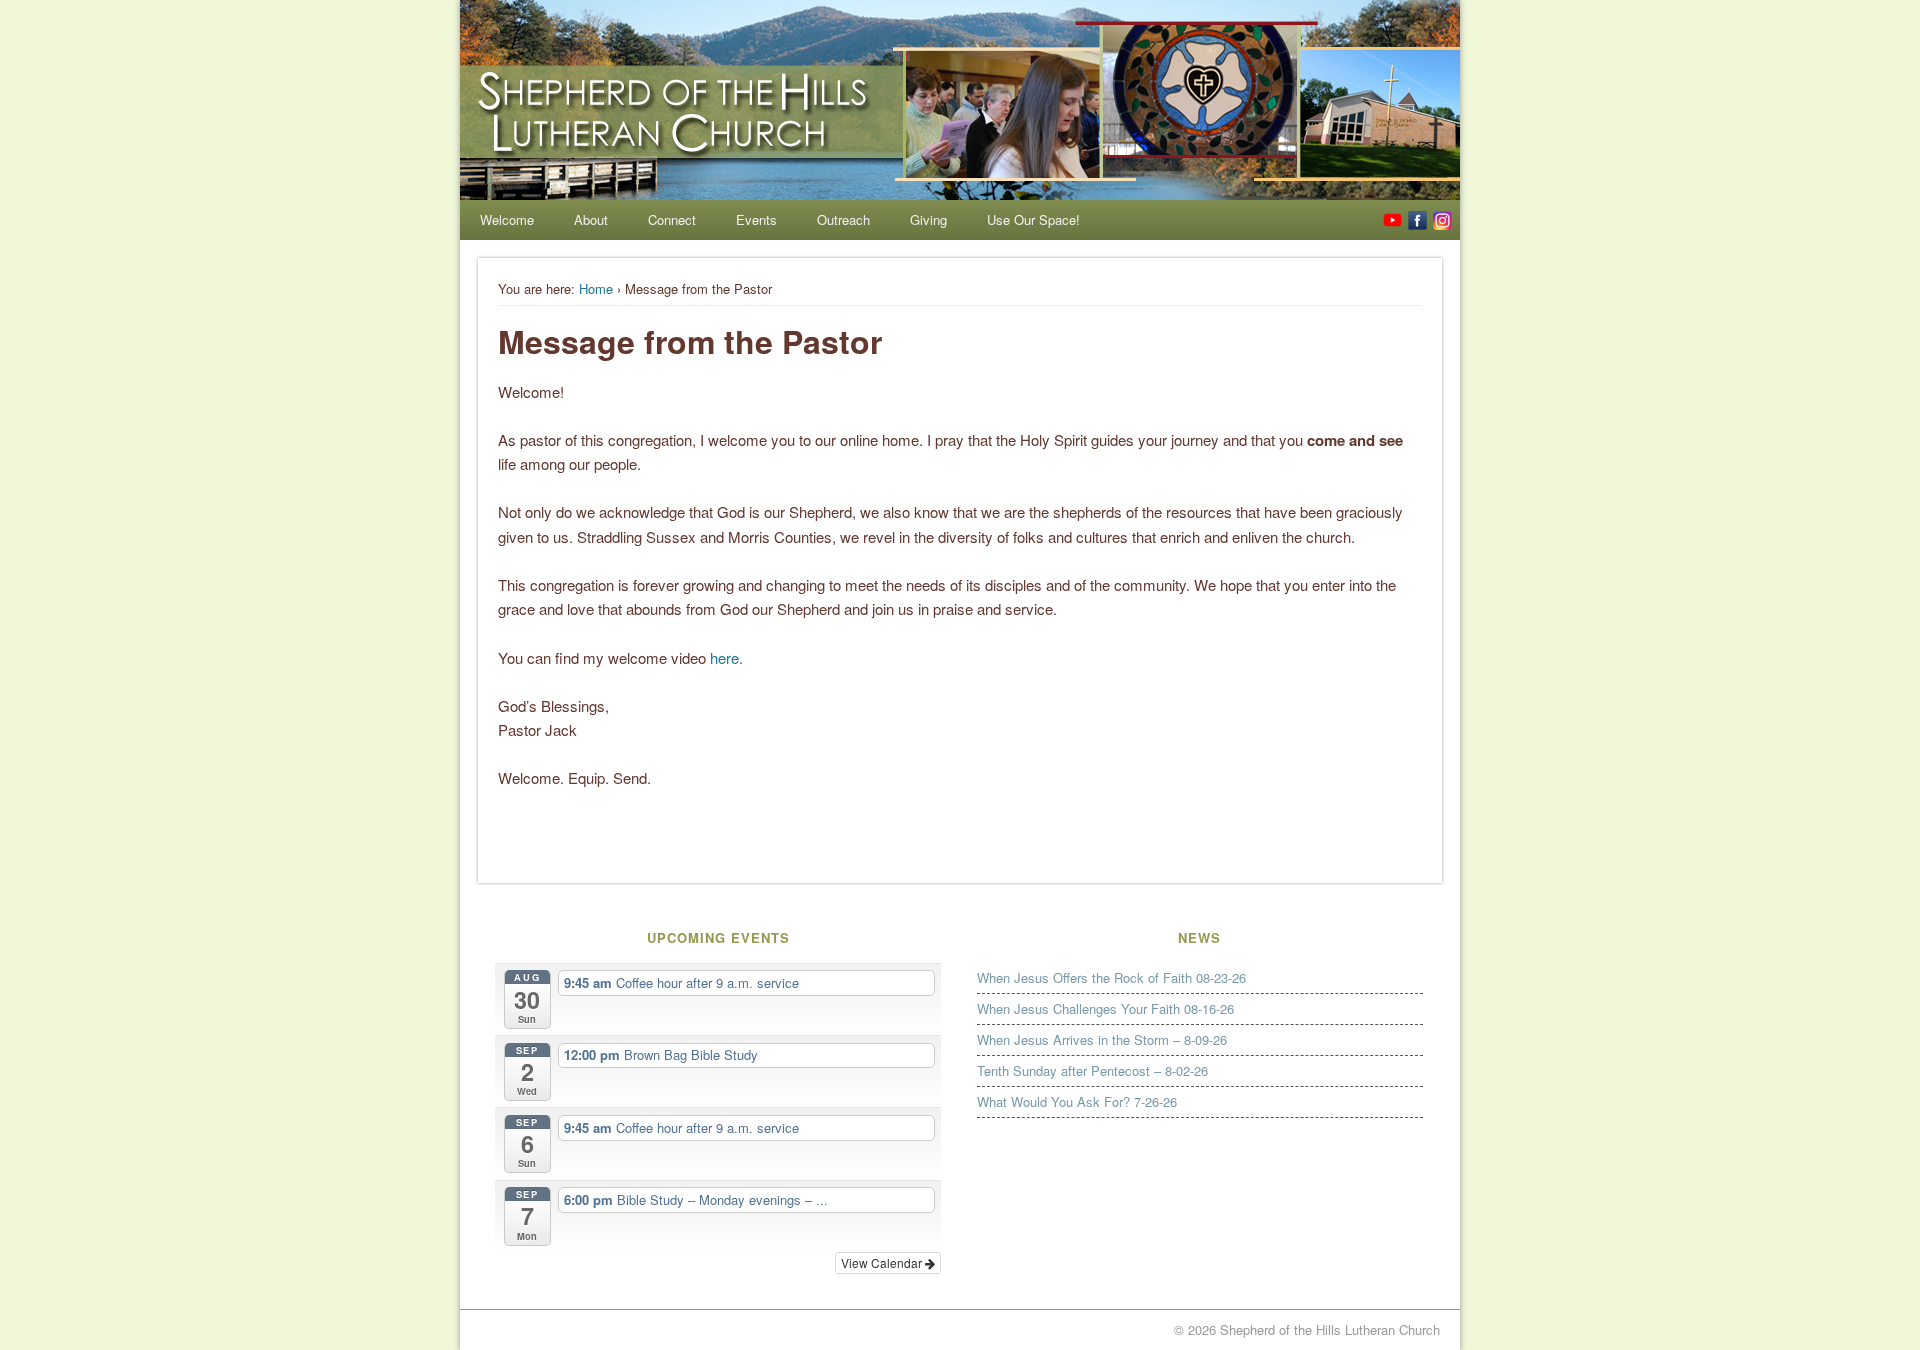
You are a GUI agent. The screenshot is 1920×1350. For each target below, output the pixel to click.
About (591, 219)
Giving (928, 219)
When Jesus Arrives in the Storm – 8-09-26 (1102, 1039)
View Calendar (883, 1262)
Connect (672, 219)
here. (726, 657)
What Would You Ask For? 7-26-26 (1077, 1101)
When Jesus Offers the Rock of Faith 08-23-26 (1111, 977)
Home (596, 288)
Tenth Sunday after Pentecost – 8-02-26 (1092, 1070)
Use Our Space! (1033, 219)
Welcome (507, 219)
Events (756, 219)
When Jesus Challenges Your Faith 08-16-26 (1105, 1008)
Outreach (843, 219)
